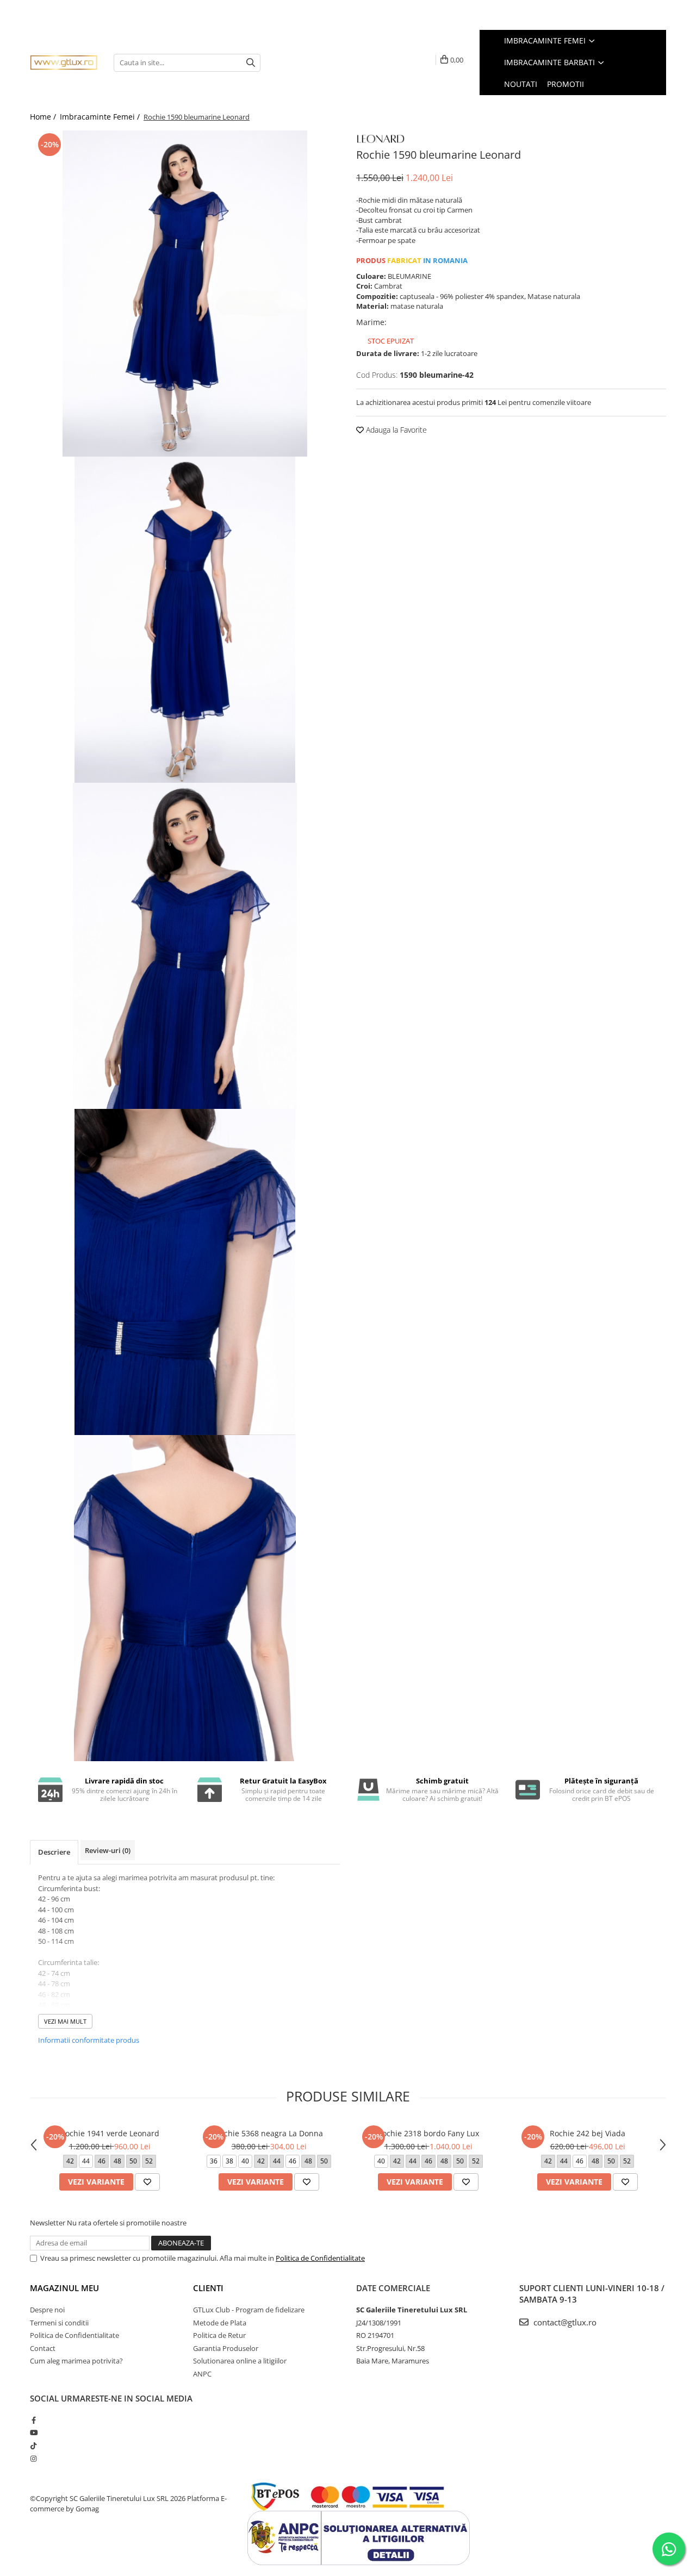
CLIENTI (208, 2288)
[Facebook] (33, 2420)
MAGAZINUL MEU (64, 2288)
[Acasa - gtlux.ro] (64, 63)
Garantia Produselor (226, 2348)
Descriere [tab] (54, 1852)
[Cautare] (251, 63)
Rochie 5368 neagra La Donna (269, 2133)
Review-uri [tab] (108, 1850)
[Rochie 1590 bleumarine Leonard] (185, 294)
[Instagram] (33, 2459)
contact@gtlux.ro (564, 2322)
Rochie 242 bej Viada (588, 2133)
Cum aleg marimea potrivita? (76, 2361)
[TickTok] (33, 2446)
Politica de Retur (219, 2335)
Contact (43, 2348)
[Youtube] (33, 2432)
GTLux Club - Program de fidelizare (249, 2310)
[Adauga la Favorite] (147, 2182)
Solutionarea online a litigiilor (240, 2361)
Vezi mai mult (65, 2021)
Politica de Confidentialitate (320, 2258)
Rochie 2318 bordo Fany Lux (428, 2133)
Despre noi (47, 2310)
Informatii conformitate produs (89, 2040)
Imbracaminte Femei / (101, 117)
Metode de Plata (220, 2323)
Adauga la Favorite (395, 430)
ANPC (202, 2374)
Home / (44, 117)
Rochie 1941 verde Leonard (110, 2133)
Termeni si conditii (59, 2323)
